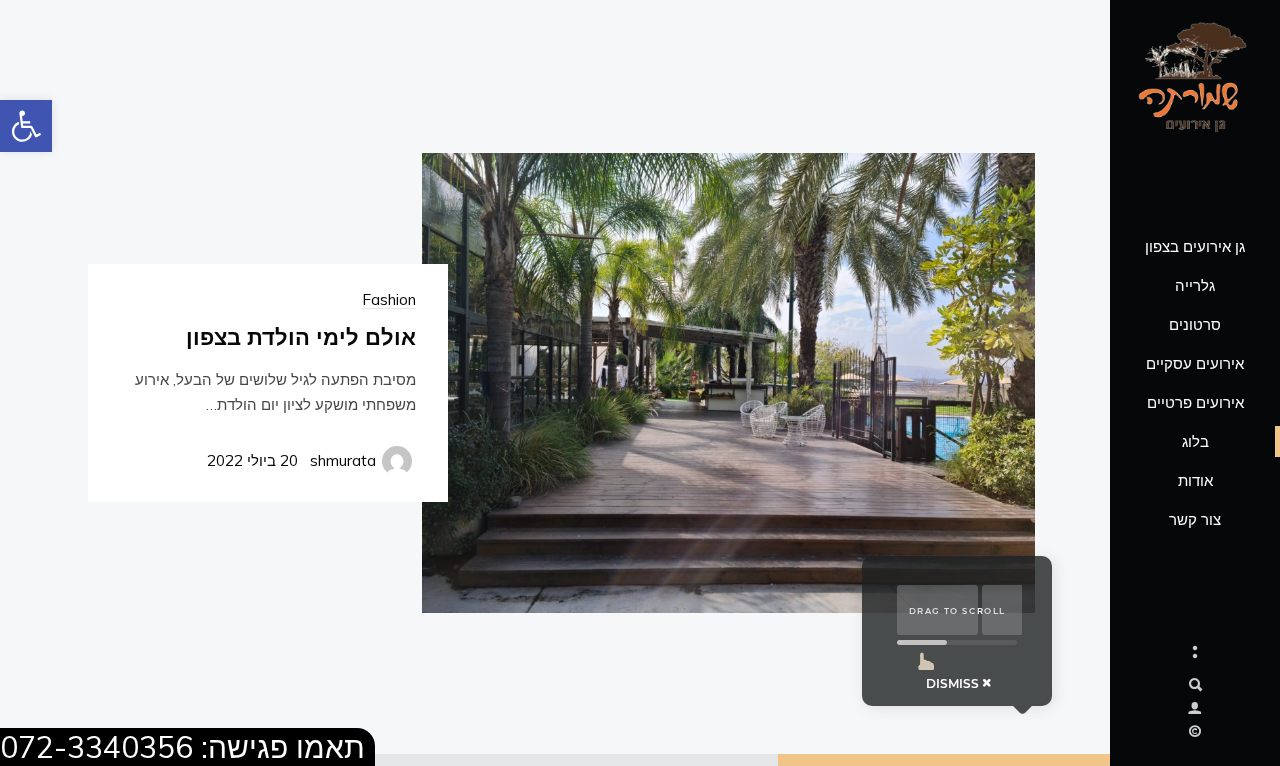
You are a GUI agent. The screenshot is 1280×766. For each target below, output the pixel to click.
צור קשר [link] (1195, 519)
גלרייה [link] (1195, 285)
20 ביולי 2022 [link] (252, 460)
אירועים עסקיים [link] (1195, 363)
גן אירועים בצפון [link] (1195, 246)
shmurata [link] (343, 460)
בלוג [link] (1195, 441)
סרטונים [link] (1195, 324)
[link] (26, 126)
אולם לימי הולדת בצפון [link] (301, 336)
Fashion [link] (389, 299)
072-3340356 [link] (96, 747)
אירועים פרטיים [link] (1195, 402)
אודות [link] (1195, 480)
